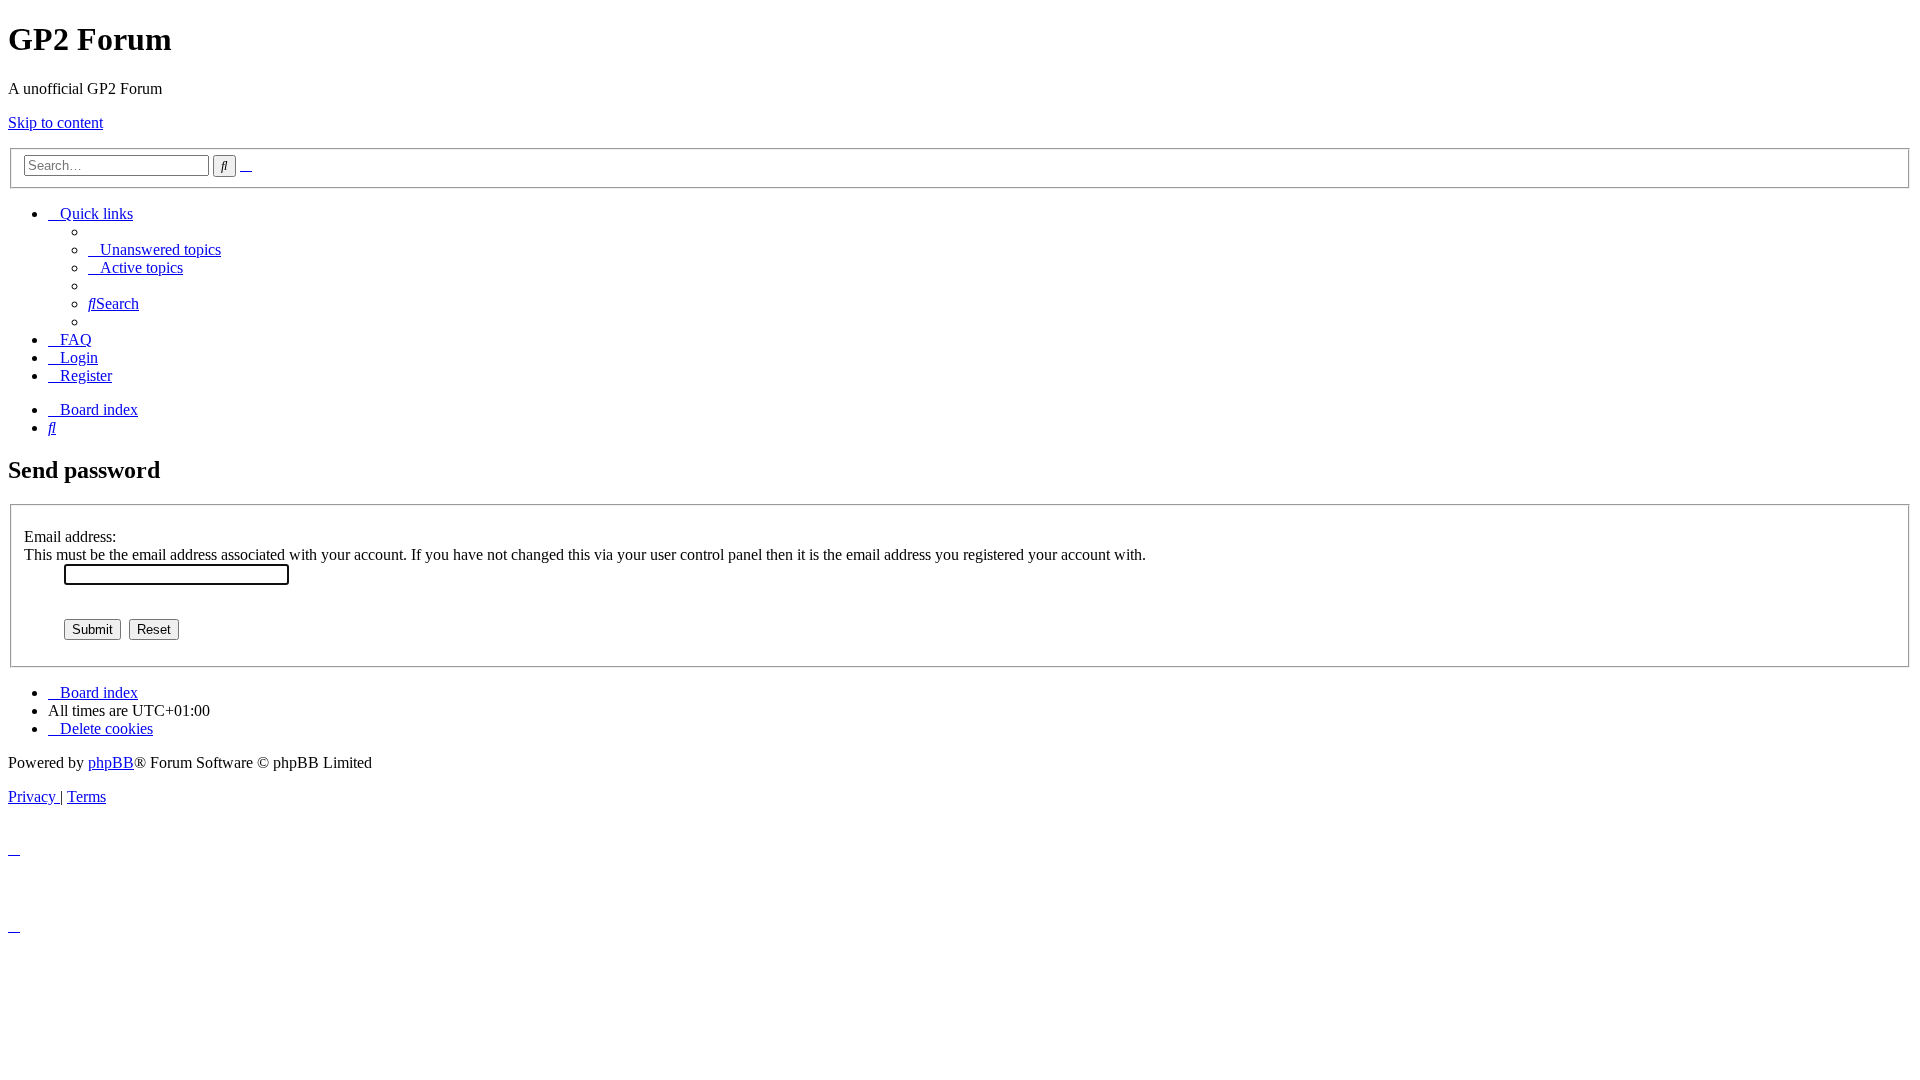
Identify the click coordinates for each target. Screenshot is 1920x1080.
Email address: (70, 536)
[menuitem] (154, 249)
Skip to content (55, 122)
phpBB (111, 762)
